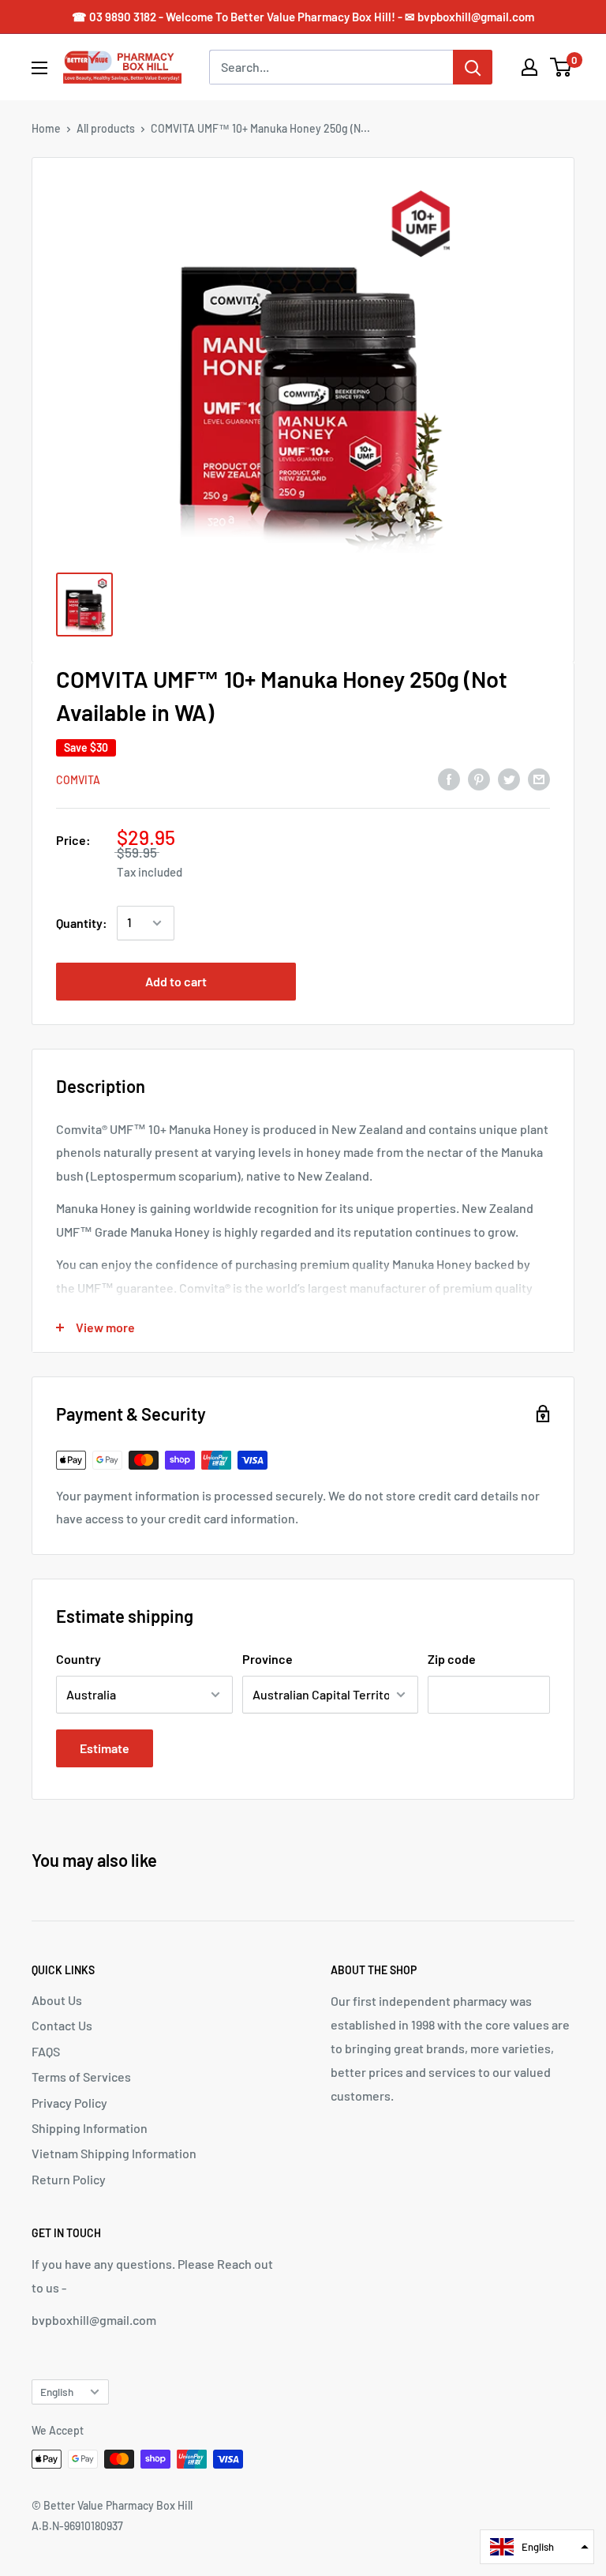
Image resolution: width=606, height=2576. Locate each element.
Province (267, 1659)
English (57, 2392)
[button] (537, 2547)
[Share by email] (539, 779)
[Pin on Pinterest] (479, 779)
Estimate (105, 1748)
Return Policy (69, 2179)
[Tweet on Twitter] (509, 779)
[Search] (473, 67)
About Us (57, 2000)
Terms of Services (81, 2077)
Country (79, 1659)
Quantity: (82, 923)
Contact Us (62, 2025)
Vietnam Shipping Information (114, 2153)
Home (46, 128)
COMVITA (78, 780)
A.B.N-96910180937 (77, 2526)
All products (106, 128)
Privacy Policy (69, 2103)
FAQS (46, 2051)
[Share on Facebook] (449, 779)
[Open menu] (39, 68)
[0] (561, 67)
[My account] (529, 67)
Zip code (452, 1659)
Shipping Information (90, 2128)
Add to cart (176, 981)
